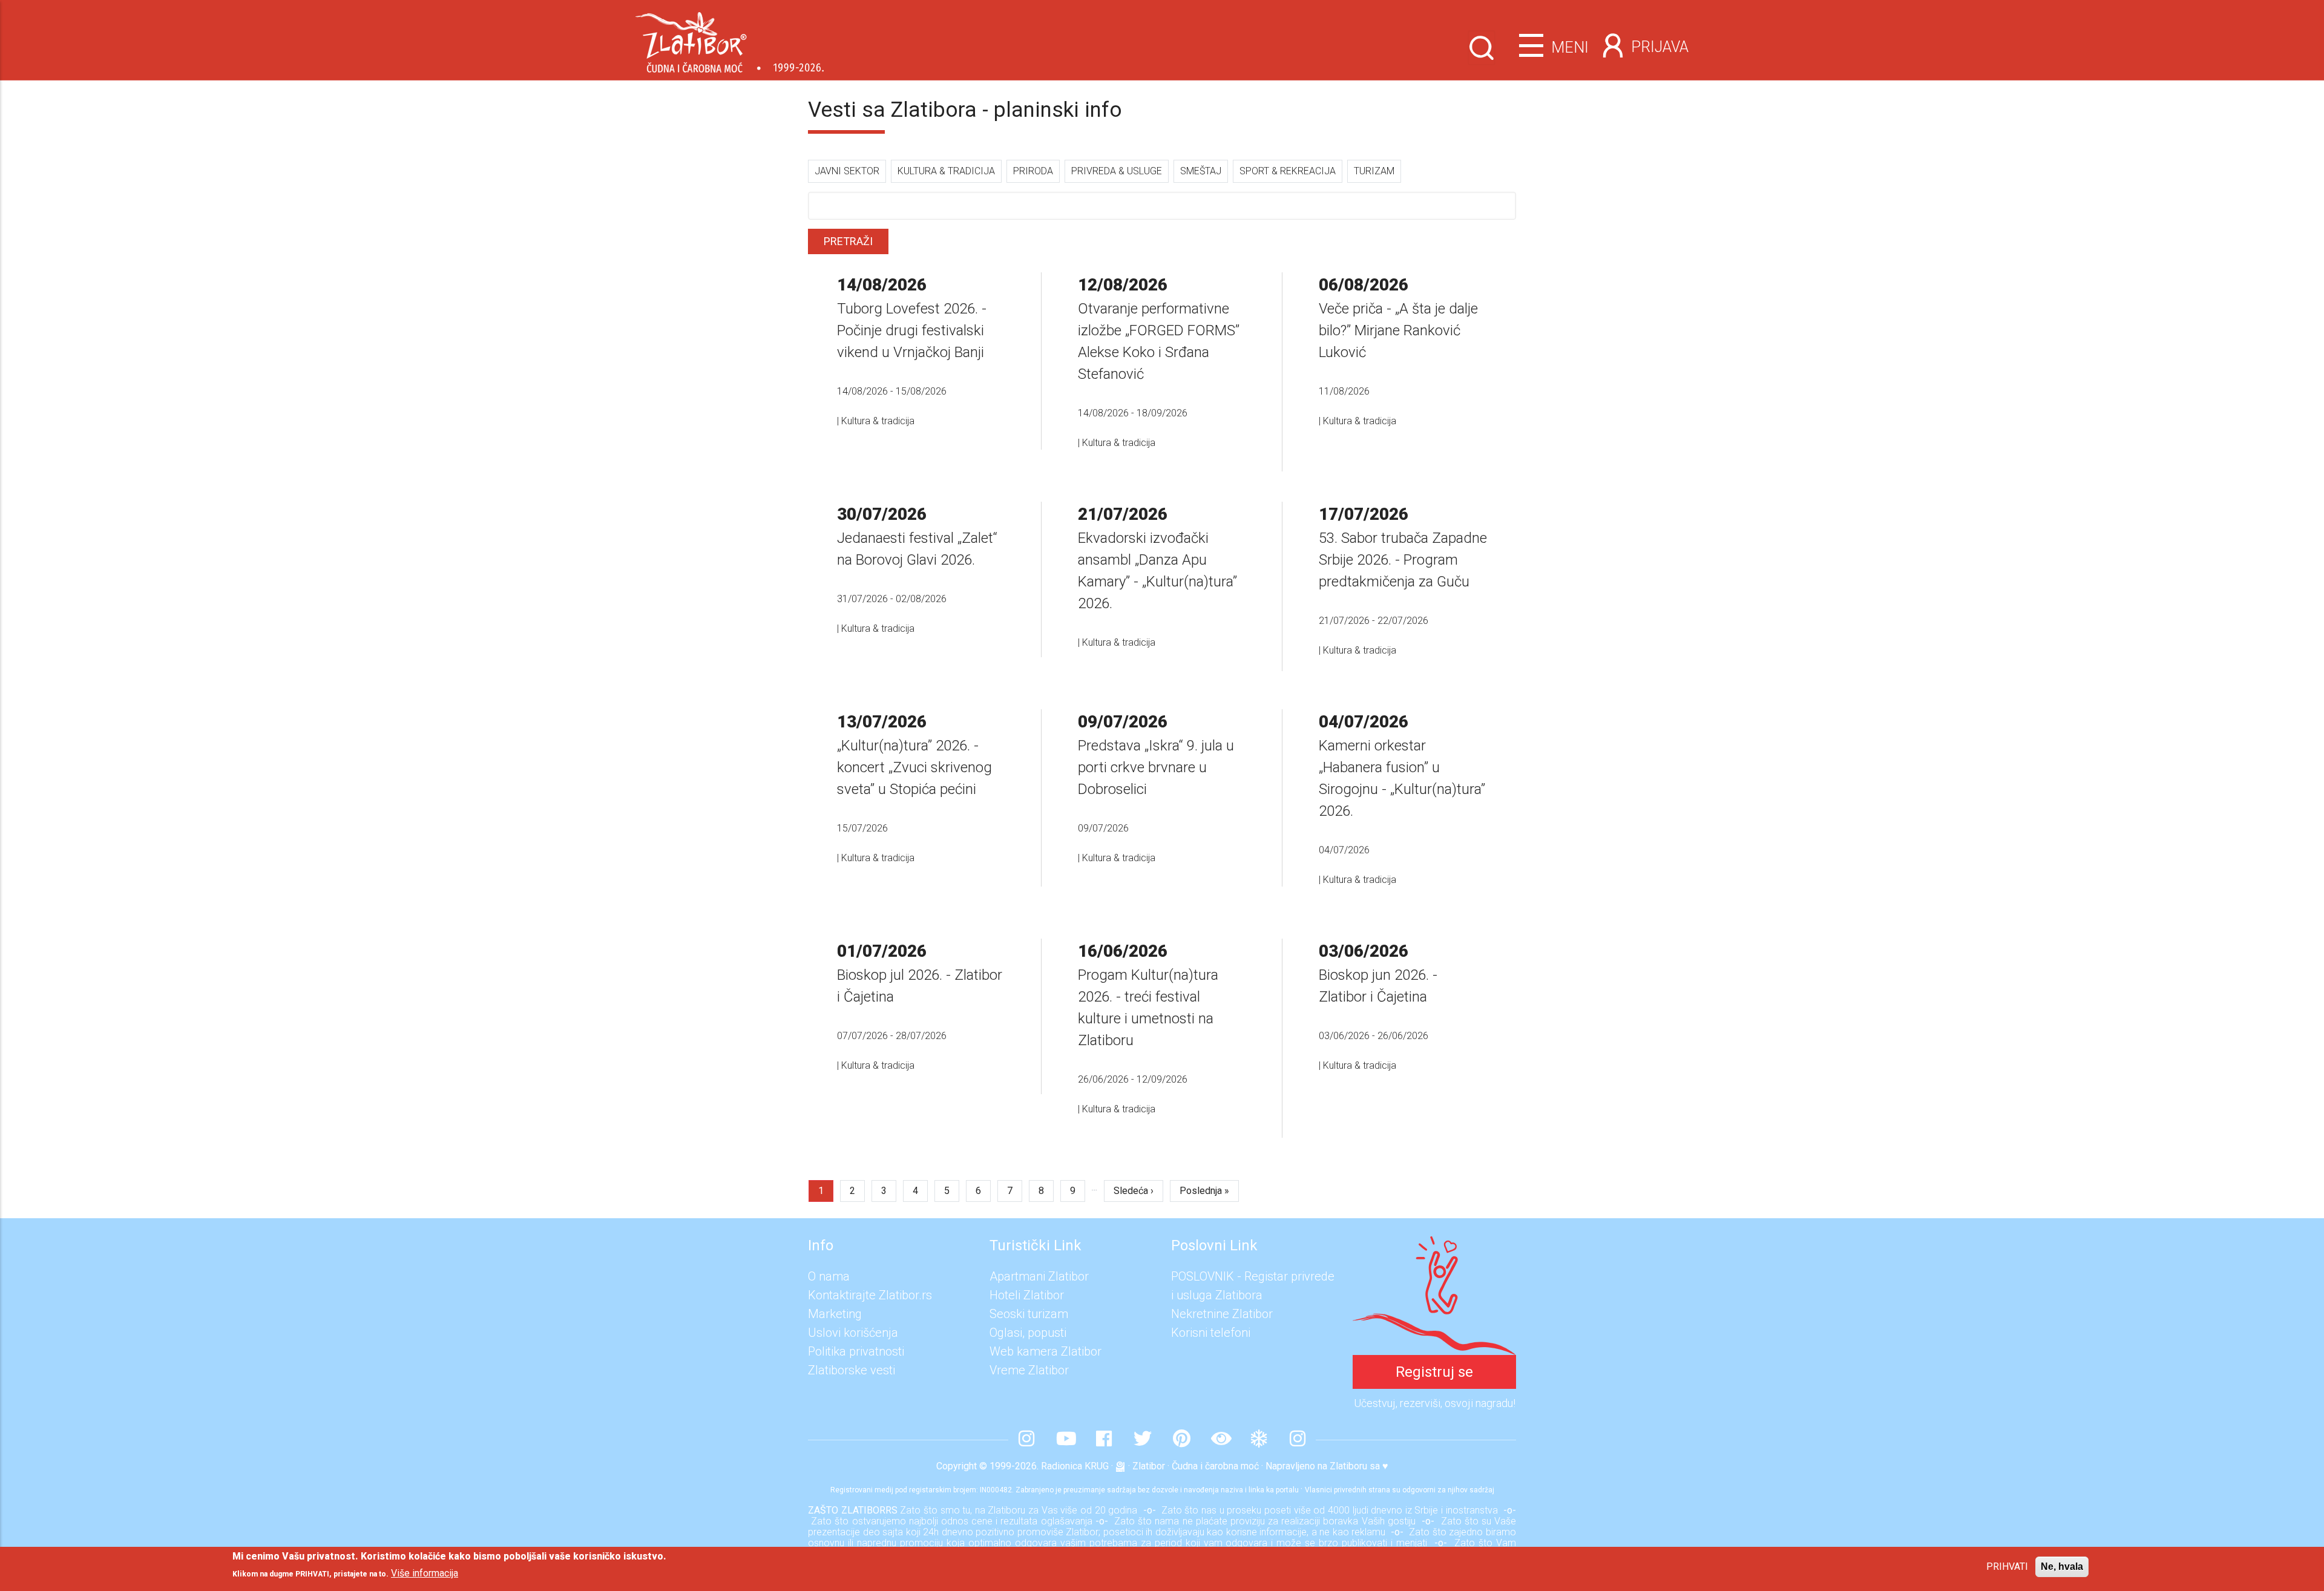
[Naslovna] (730, 38)
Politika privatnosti (856, 1351)
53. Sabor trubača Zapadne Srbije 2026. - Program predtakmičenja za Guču (1403, 560)
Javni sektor (847, 171)
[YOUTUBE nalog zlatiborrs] (1065, 1440)
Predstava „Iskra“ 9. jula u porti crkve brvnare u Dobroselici (1156, 767)
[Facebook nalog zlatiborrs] (1104, 1440)
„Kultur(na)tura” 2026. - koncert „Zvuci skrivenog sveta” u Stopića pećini (914, 767)
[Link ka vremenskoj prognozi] (1259, 1440)
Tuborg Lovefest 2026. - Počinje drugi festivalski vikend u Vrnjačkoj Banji (912, 330)
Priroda (1033, 171)
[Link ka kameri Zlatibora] (1220, 1440)
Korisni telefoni (1211, 1333)
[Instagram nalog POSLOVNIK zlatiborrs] (1298, 1440)
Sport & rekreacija (1288, 171)
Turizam (1374, 171)
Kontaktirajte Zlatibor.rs (870, 1295)
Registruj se (1434, 1372)
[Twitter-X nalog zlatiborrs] (1143, 1440)
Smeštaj (1201, 171)
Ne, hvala (2062, 1566)
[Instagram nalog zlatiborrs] (1026, 1440)
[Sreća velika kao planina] (1434, 1245)
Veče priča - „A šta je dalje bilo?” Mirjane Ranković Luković (1398, 330)
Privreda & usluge (1117, 171)
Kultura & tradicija (946, 171)
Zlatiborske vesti (852, 1370)
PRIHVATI (2007, 1566)
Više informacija (425, 1573)
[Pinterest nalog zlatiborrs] (1181, 1440)
